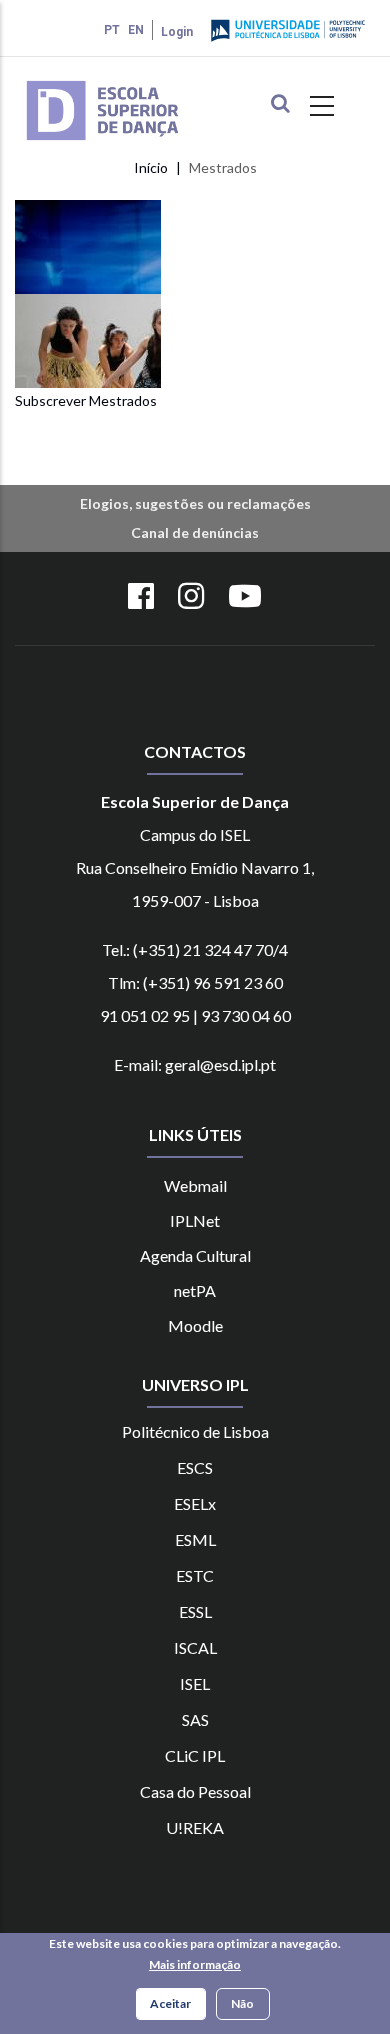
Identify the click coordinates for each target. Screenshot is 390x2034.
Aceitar (170, 2003)
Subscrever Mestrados (86, 400)
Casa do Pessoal (195, 1791)
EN (136, 30)
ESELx (195, 1503)
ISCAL (195, 1647)
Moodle (195, 1325)
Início (151, 167)
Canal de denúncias (195, 532)
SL (204, 1611)
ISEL (195, 1683)
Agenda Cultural (195, 1255)
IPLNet (195, 1220)
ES (187, 1611)
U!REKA (195, 1827)
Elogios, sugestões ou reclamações (195, 503)
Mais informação (195, 1964)
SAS (195, 1719)
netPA (195, 1290)
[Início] (131, 83)
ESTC (195, 1575)
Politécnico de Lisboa (195, 1431)
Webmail (195, 1185)
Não (242, 2003)
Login (177, 32)
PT (112, 30)
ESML (195, 1539)
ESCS (195, 1467)
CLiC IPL (195, 1755)
